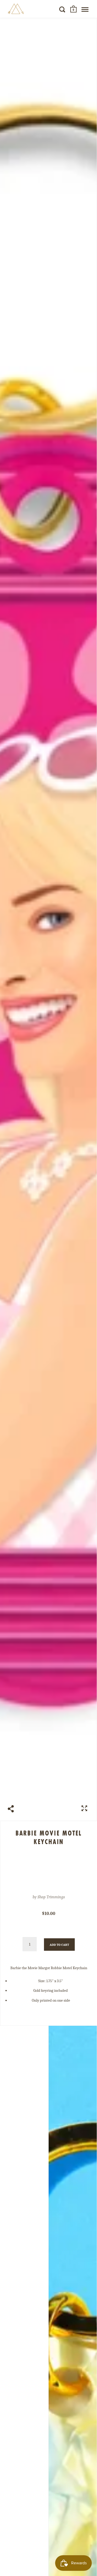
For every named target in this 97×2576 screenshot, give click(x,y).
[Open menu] (85, 9)
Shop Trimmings (51, 1897)
